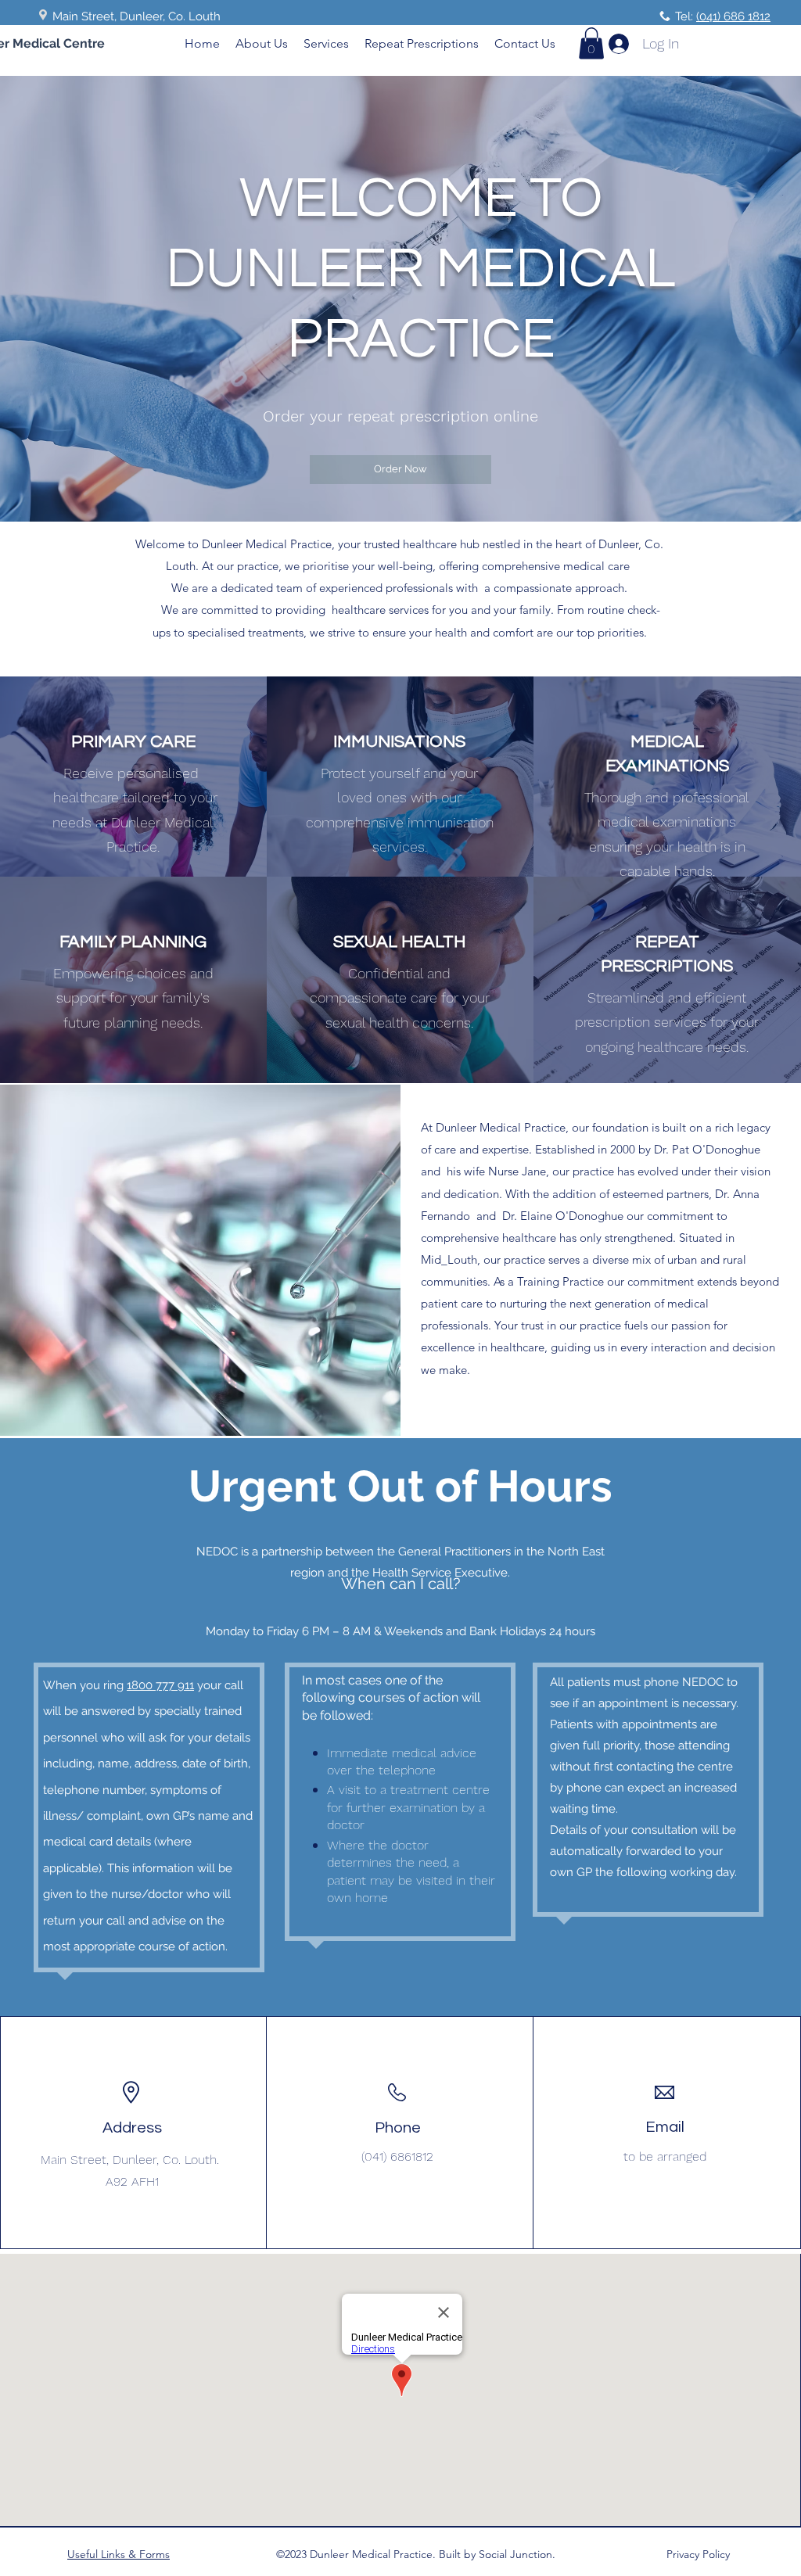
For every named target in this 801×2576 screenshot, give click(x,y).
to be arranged (665, 2156)
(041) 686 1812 (733, 16)
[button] (591, 43)
